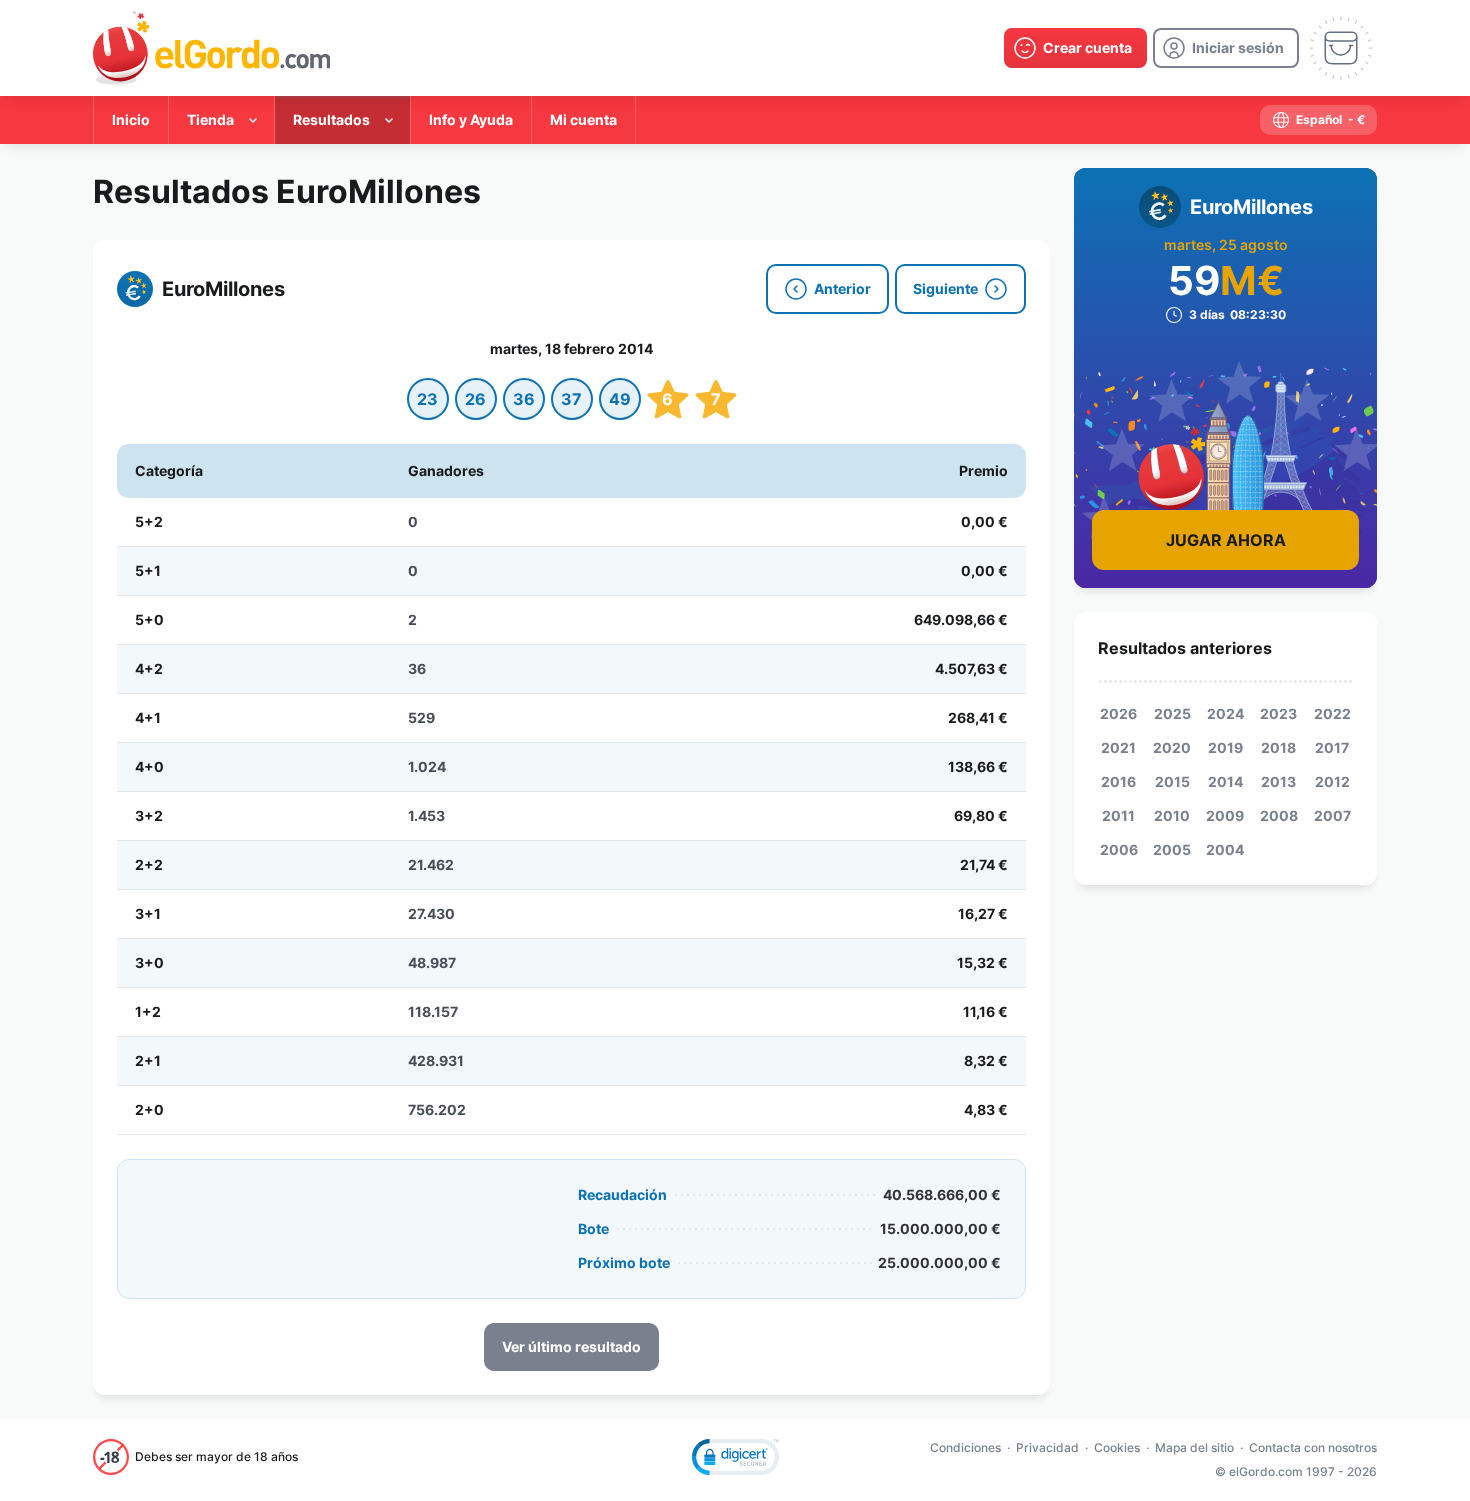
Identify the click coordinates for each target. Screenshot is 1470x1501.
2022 (1332, 713)
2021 (1118, 747)
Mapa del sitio (1194, 1447)
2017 (1332, 747)
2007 (1332, 815)
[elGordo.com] (211, 48)
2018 (1278, 747)
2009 (1225, 815)
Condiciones (965, 1447)
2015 (1172, 781)
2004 (1225, 849)
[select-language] (1318, 120)
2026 (1118, 713)
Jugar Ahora (1226, 540)
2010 (1172, 815)
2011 (1118, 815)
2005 (1172, 849)
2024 (1225, 713)
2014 (1225, 781)
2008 (1279, 815)
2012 (1332, 781)
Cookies (1117, 1447)
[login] (1226, 48)
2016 (1118, 781)
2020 (1172, 747)
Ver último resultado (571, 1346)
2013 (1278, 781)
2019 (1225, 747)
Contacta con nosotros (1313, 1447)
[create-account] (1075, 48)
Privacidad (1047, 1447)
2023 (1278, 713)
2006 (1119, 849)
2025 (1172, 713)
